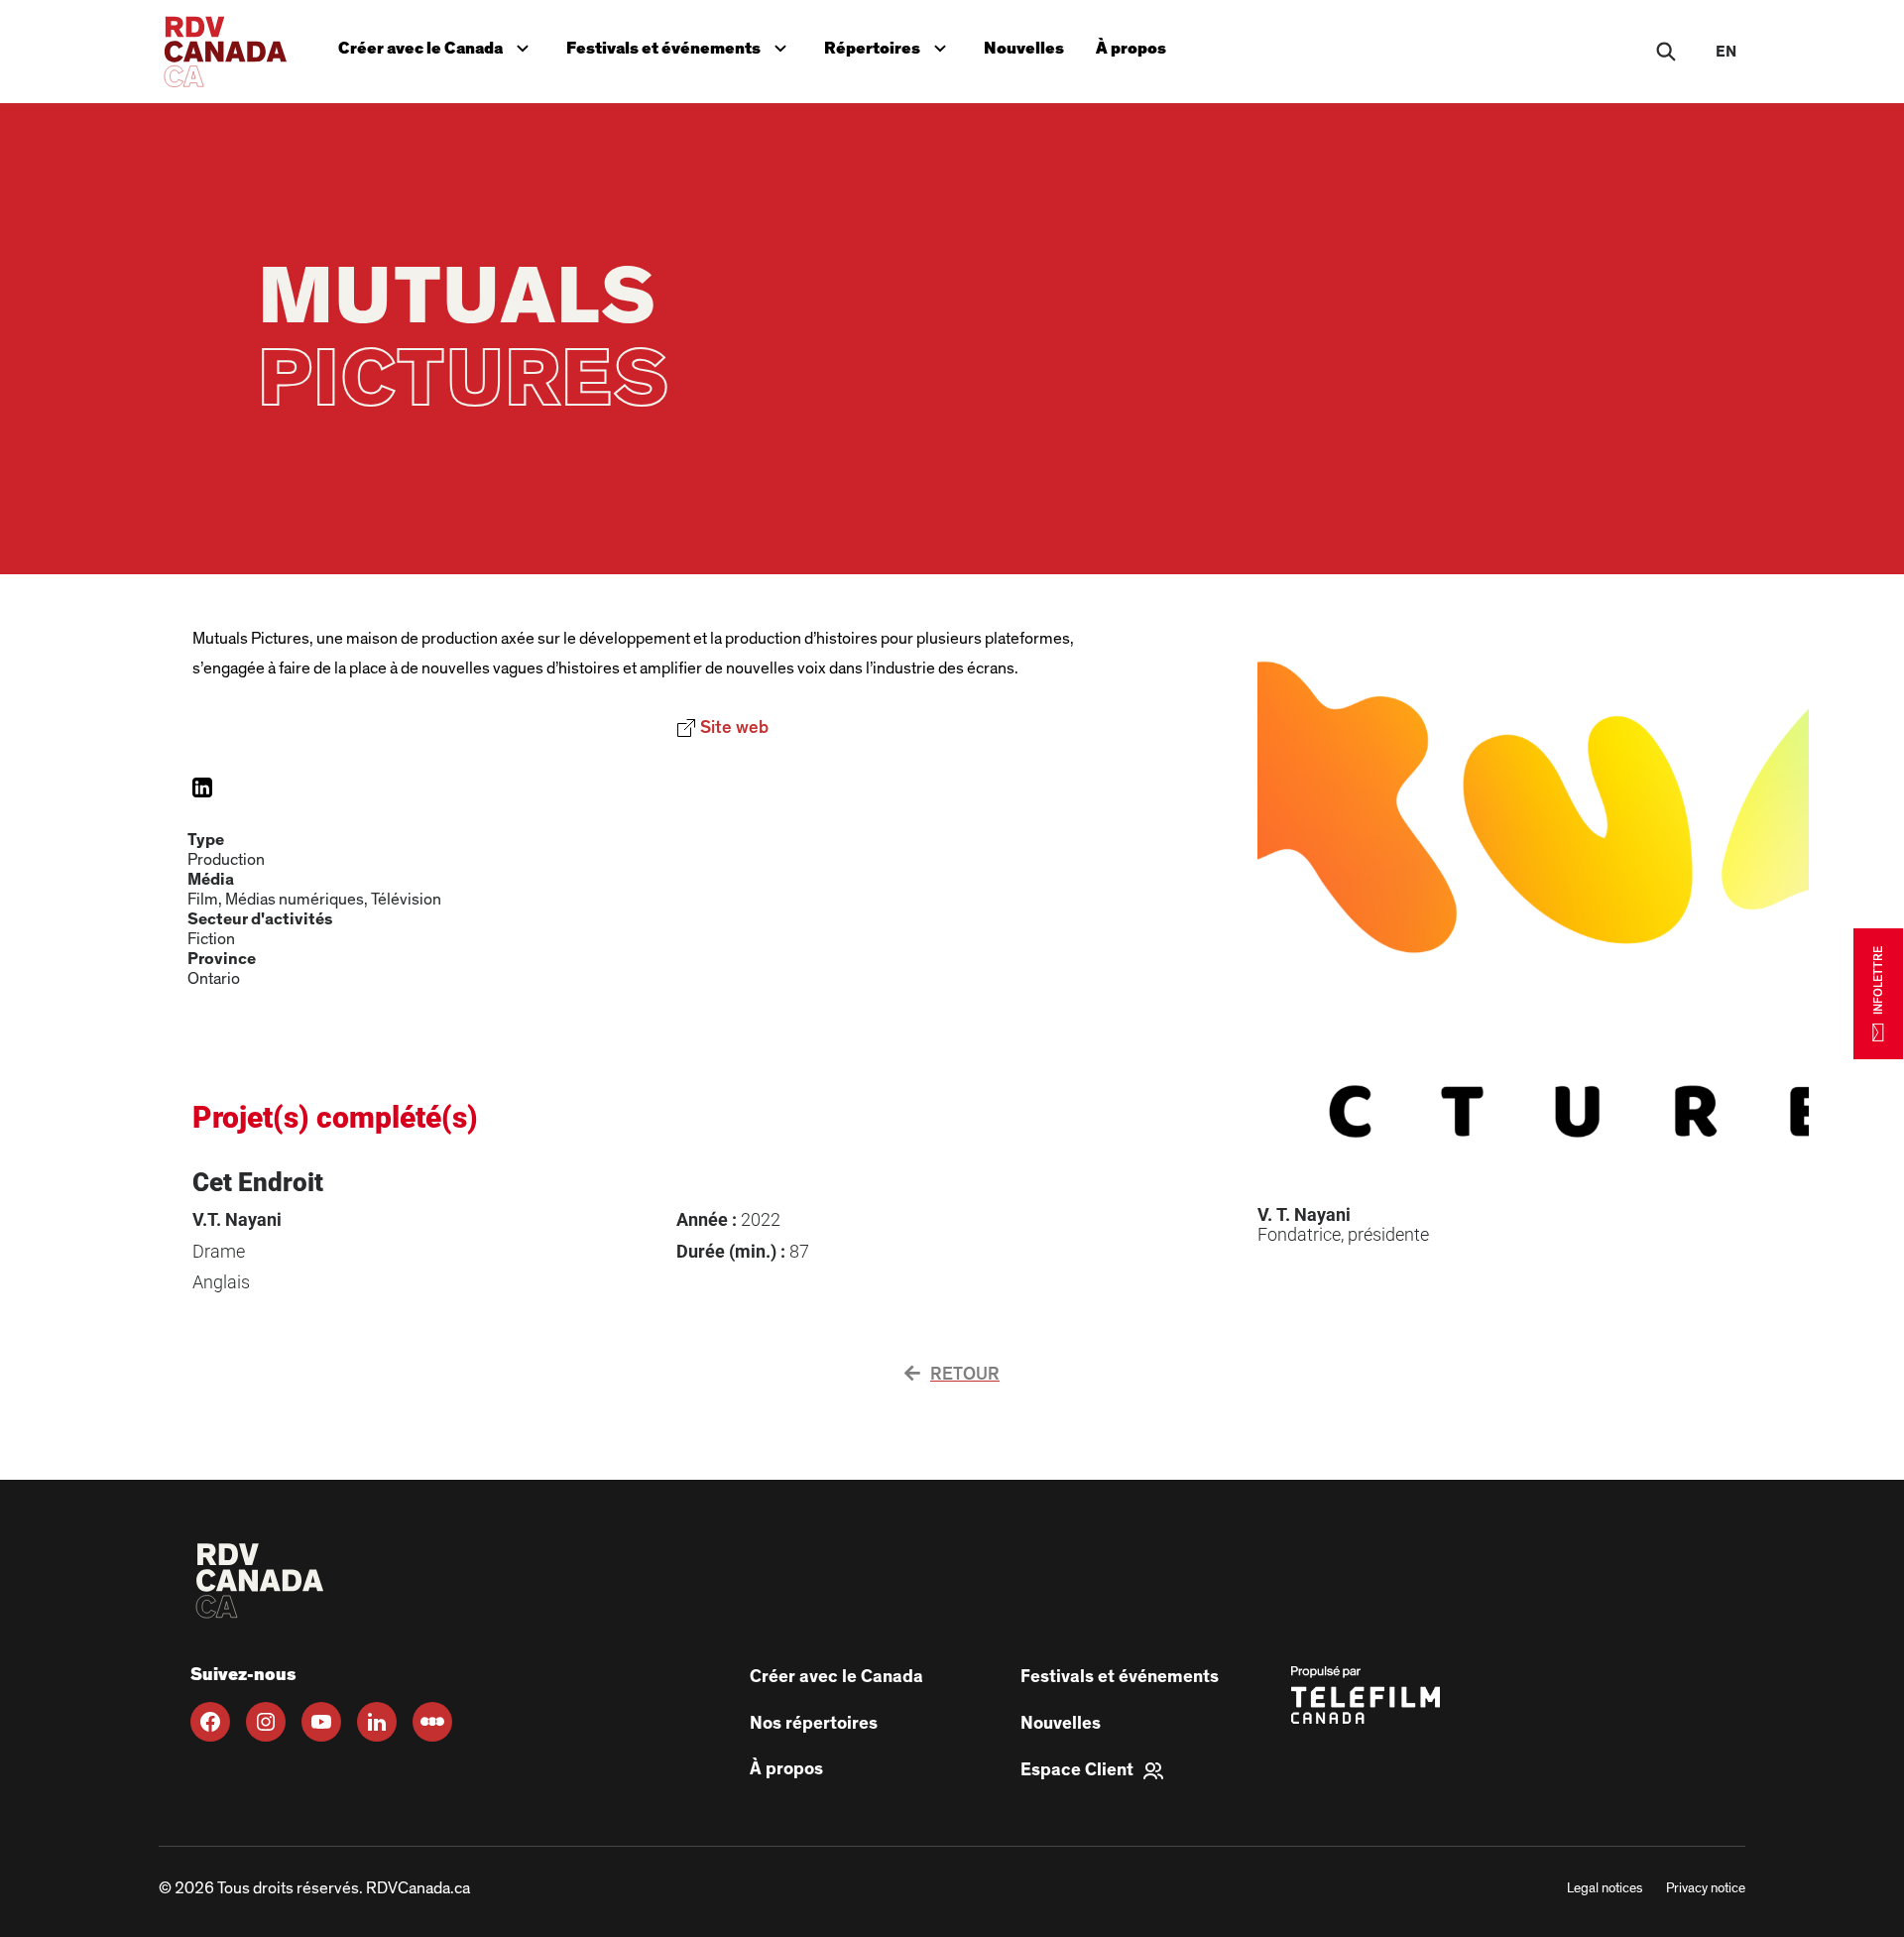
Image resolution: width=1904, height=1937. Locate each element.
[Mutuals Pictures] (202, 787)
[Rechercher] (1666, 52)
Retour (965, 1375)
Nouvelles (1024, 48)
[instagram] (266, 1722)
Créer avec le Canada (438, 44)
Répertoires (890, 44)
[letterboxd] (432, 1722)
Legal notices (1605, 1888)
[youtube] (321, 1722)
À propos (1131, 48)
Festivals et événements (678, 44)
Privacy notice (1706, 1888)
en (1726, 52)
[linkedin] (377, 1722)
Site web (784, 725)
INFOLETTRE (1878, 979)
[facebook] (210, 1722)
